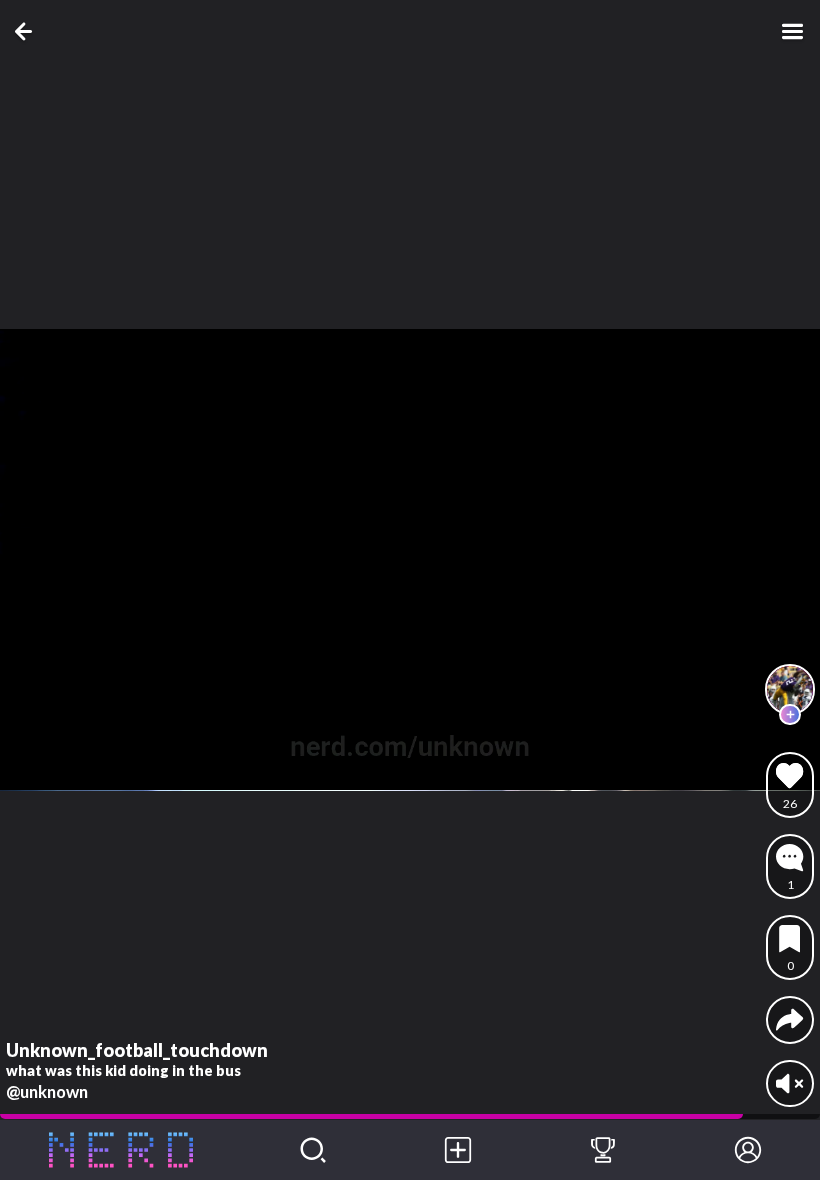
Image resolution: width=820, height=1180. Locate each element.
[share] (789, 1019)
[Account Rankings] (603, 1150)
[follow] (790, 715)
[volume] (789, 1083)
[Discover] (313, 1150)
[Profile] (747, 1150)
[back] (27, 31)
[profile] (790, 689)
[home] (120, 1150)
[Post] (458, 1150)
